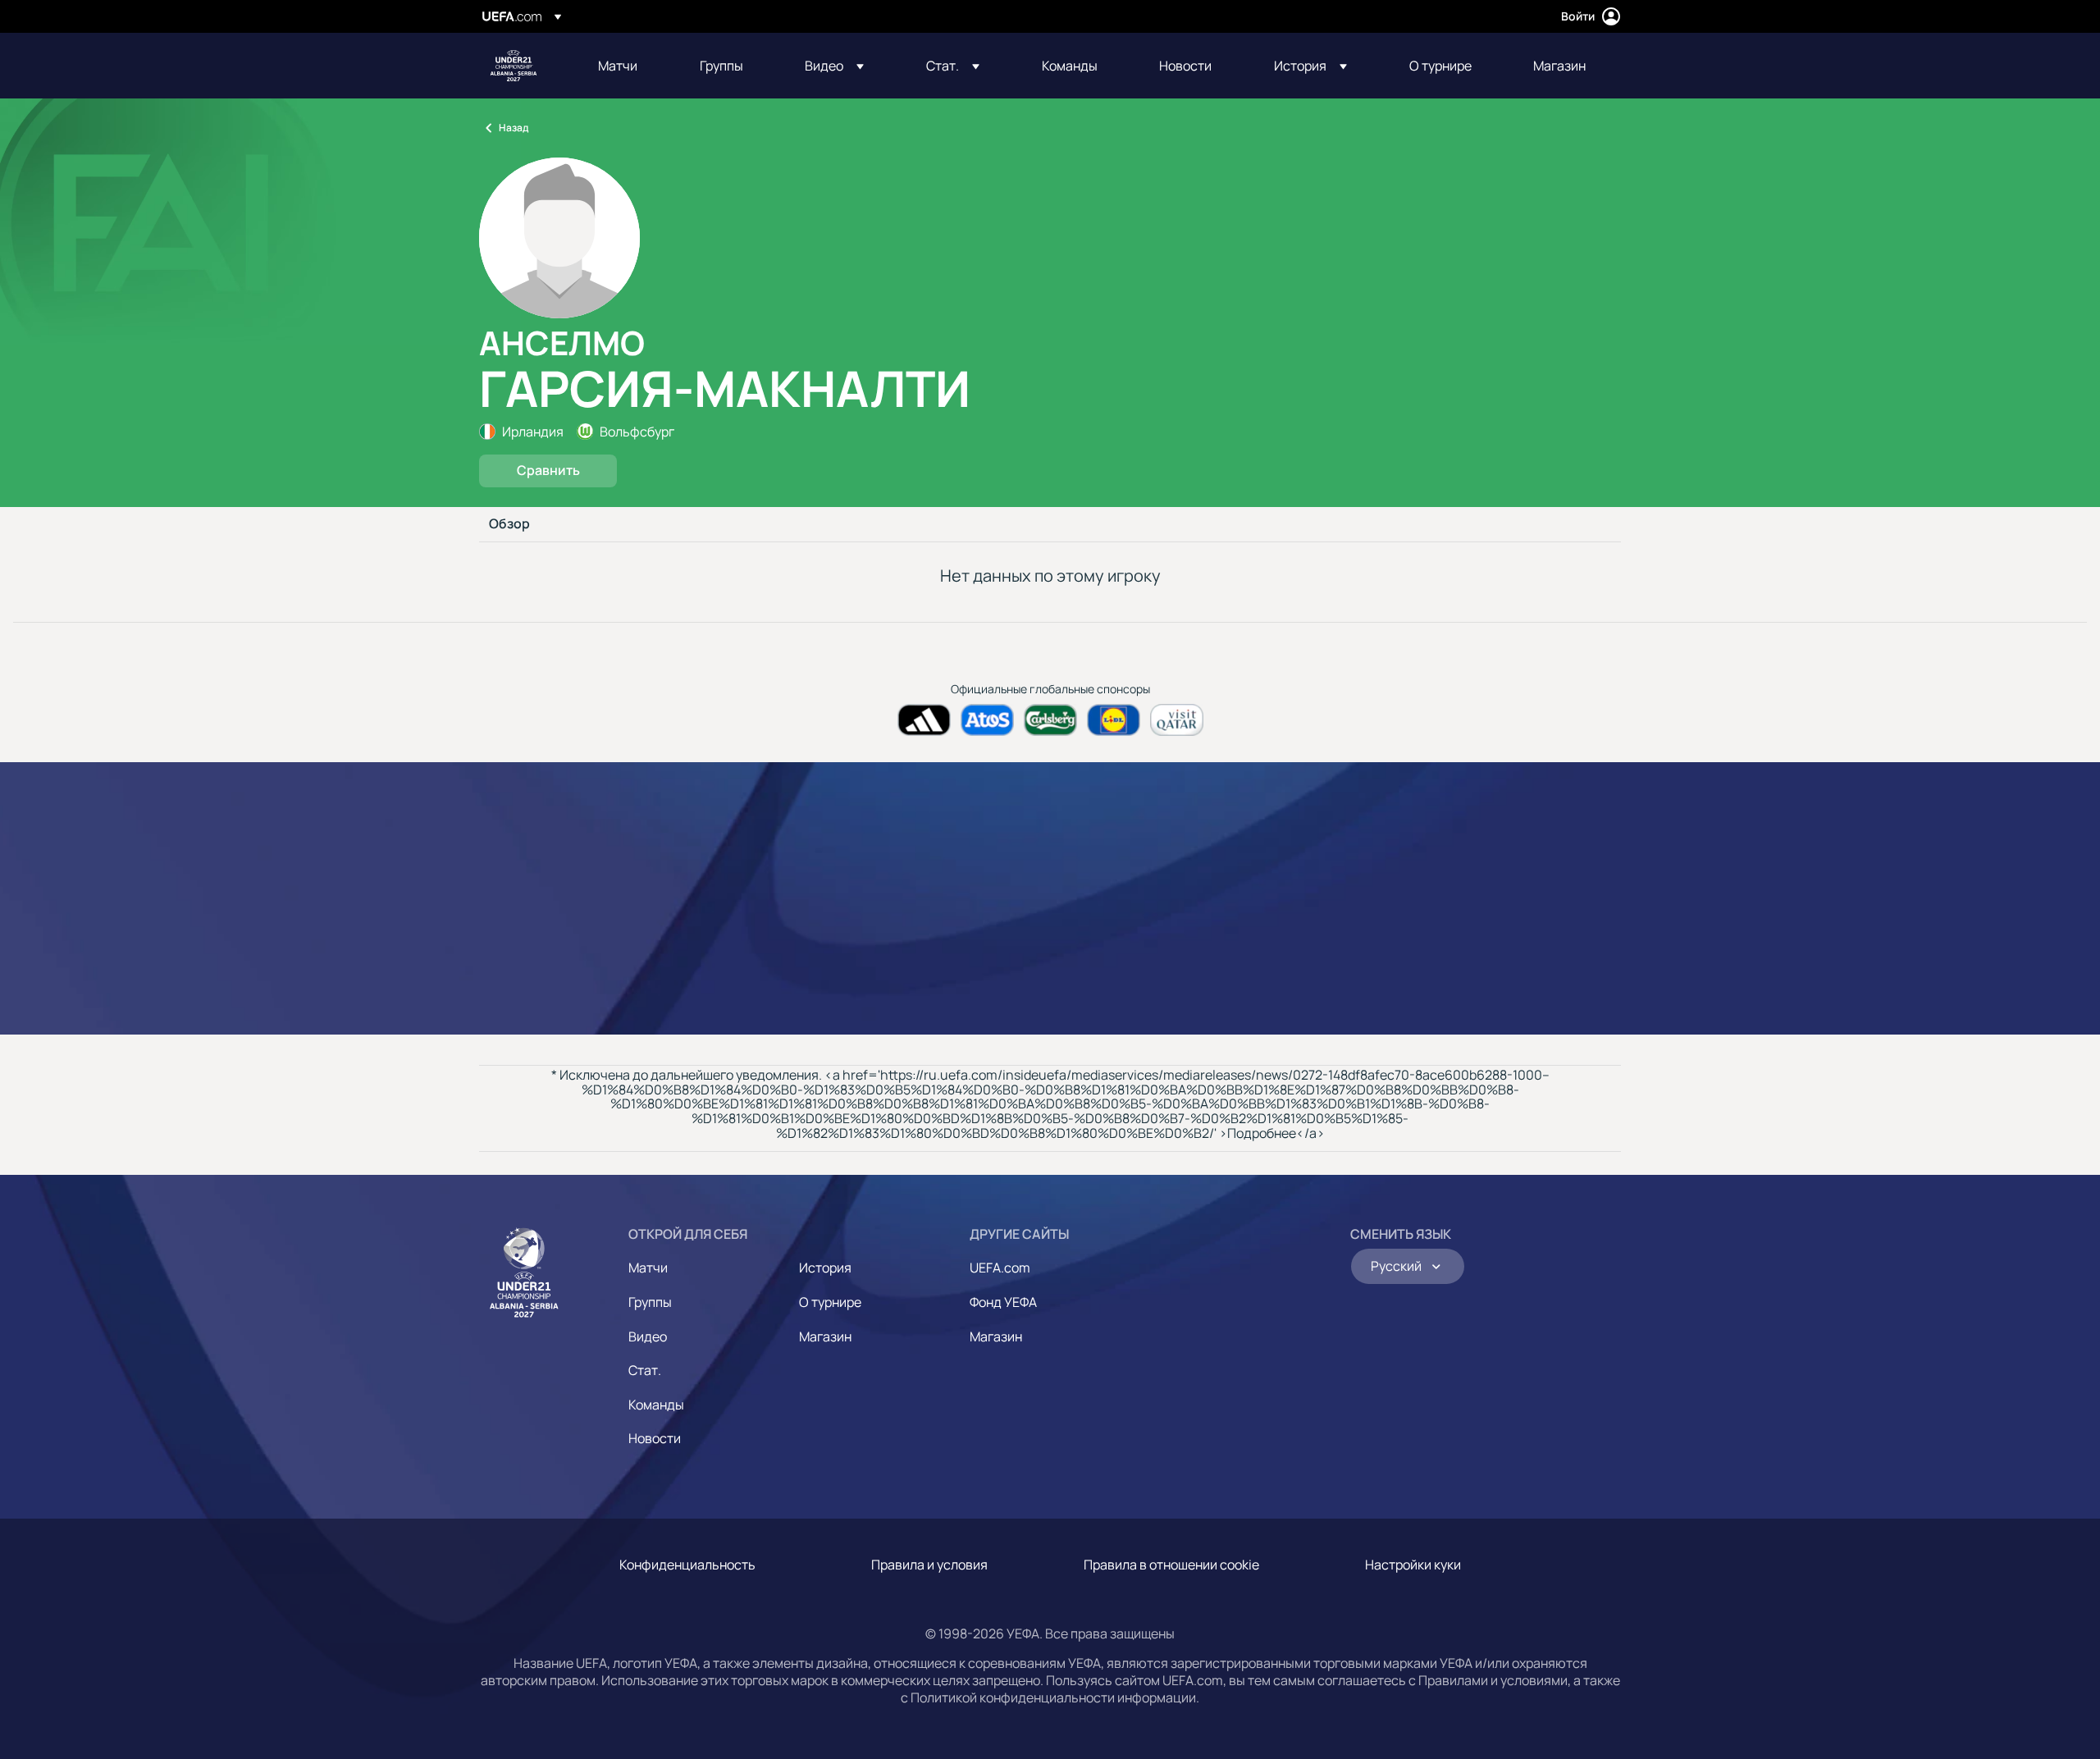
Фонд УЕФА (1003, 1302)
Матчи (648, 1268)
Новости (655, 1438)
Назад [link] (514, 128)
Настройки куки (1413, 1565)
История (825, 1268)
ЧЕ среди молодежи (514, 66)
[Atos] (987, 720)
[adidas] (924, 720)
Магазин (825, 1336)
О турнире (830, 1302)
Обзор (509, 524)
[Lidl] (1114, 720)
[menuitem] (628, 66)
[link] (618, 66)
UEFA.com (1000, 1268)
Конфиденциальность (687, 1565)
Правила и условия (929, 1565)
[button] (834, 66)
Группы (650, 1302)
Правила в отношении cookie (1171, 1565)
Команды (656, 1405)
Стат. (645, 1370)
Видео (648, 1336)
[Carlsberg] (1050, 720)
